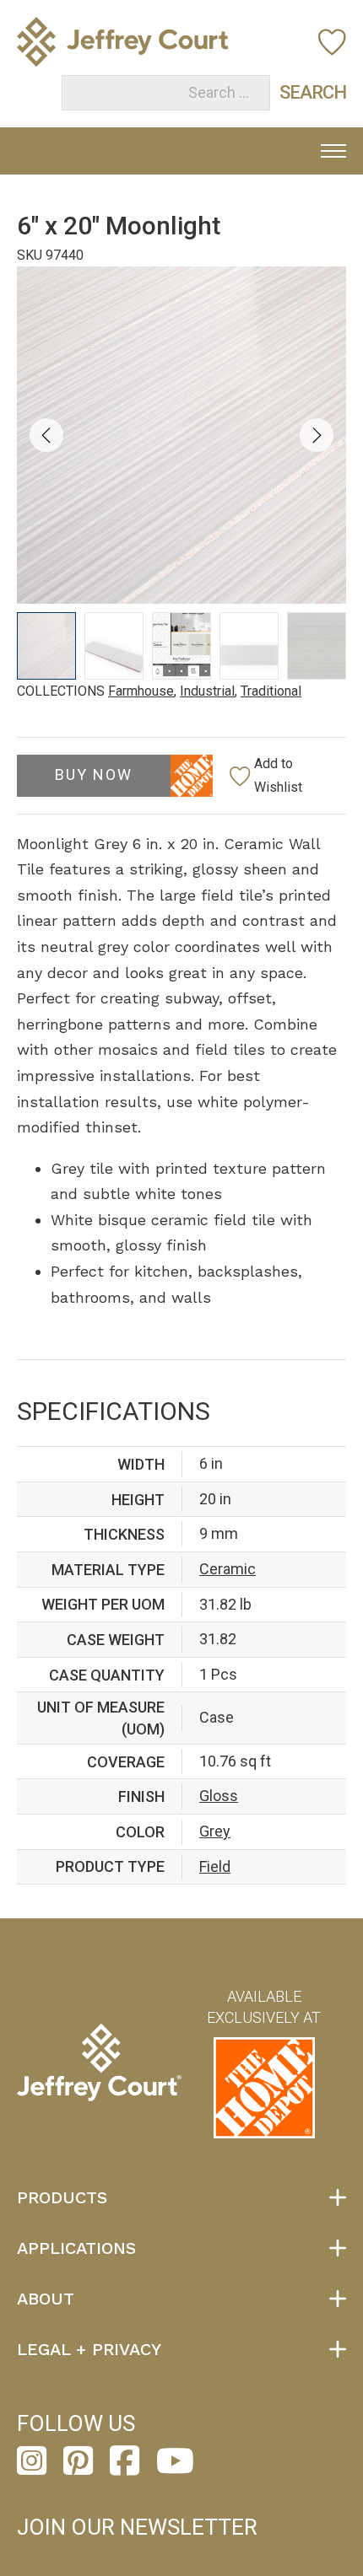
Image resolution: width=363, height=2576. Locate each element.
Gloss (219, 1796)
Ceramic (228, 1569)
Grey (215, 1831)
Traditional (271, 691)
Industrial (207, 691)
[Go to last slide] (46, 435)
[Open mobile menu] (333, 151)
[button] (46, 646)
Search (296, 92)
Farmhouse (141, 691)
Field (215, 1866)
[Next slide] (317, 435)
